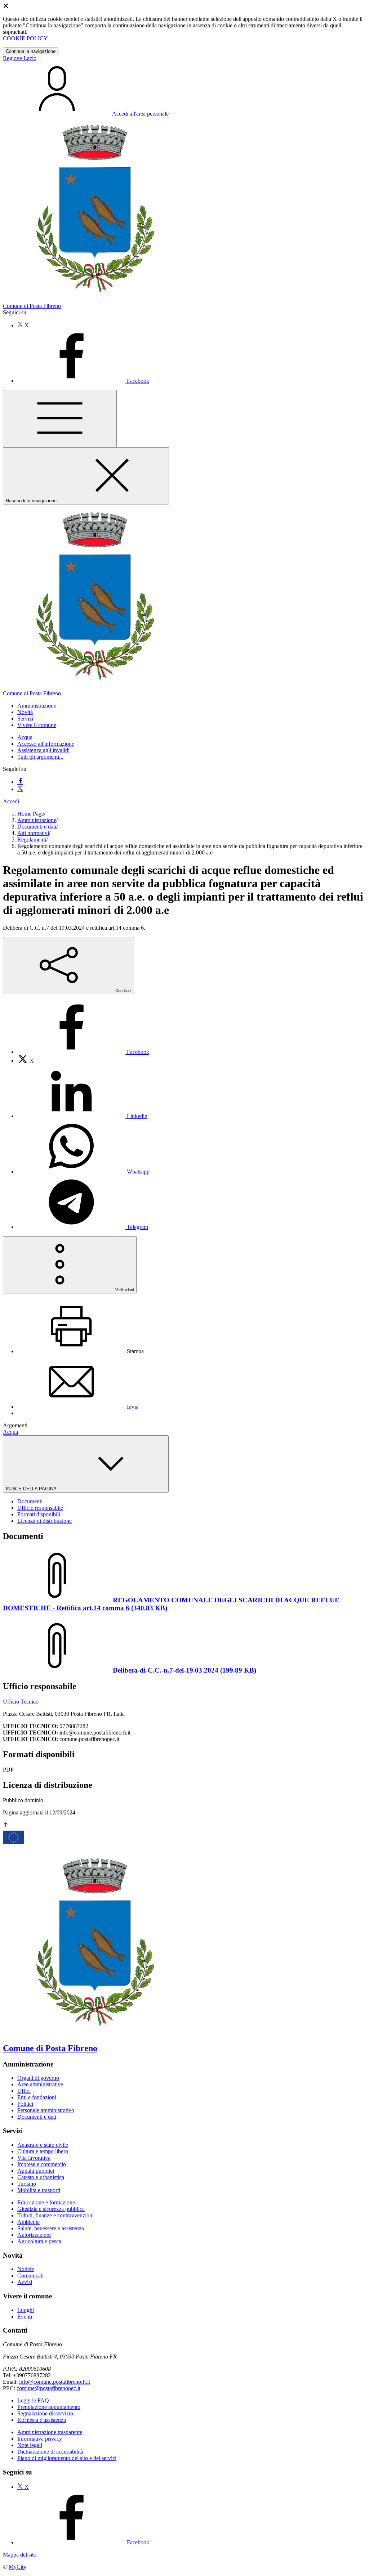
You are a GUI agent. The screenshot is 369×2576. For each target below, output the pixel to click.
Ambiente (28, 2222)
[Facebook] (20, 782)
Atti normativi (33, 833)
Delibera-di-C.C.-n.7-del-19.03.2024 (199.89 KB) (184, 1670)
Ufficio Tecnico (21, 1702)
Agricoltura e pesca (39, 2241)
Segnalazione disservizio (45, 2413)
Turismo (27, 2184)
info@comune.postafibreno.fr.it (55, 2382)
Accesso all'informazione (46, 744)
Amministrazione (37, 820)
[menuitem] (83, 1052)
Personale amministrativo (46, 2110)
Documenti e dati (37, 827)
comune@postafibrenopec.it (48, 2388)
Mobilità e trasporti (39, 2190)
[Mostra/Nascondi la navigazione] (60, 419)
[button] (37, 706)
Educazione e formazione (46, 2202)
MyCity (17, 2567)
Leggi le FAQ (33, 2400)
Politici (25, 2104)
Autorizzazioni (34, 2235)
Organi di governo (38, 2078)
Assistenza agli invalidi (43, 750)
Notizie (26, 2269)
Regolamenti (32, 840)
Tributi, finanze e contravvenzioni (55, 2215)
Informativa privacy (40, 2439)
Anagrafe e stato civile (43, 2145)
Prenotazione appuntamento (49, 2407)
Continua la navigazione (31, 51)
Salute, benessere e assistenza (51, 2228)
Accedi (11, 801)
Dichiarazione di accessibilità (50, 2452)
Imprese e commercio (42, 2164)
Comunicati (30, 2276)
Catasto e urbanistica (41, 2177)
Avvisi (25, 2282)
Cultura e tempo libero (43, 2151)
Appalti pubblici (36, 2171)
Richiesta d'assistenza (42, 2420)
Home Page (31, 814)
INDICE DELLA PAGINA (32, 1489)
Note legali (30, 2445)
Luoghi (26, 2310)
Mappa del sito (20, 2555)
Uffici (24, 2091)
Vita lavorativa (34, 2158)
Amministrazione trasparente (50, 2432)
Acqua (25, 737)
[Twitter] (20, 789)
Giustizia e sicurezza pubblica (51, 2209)
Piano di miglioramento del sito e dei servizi (67, 2458)
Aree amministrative (40, 2084)
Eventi (25, 2317)
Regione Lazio (20, 58)
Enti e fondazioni (37, 2097)
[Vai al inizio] (6, 1825)
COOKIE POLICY (25, 38)
